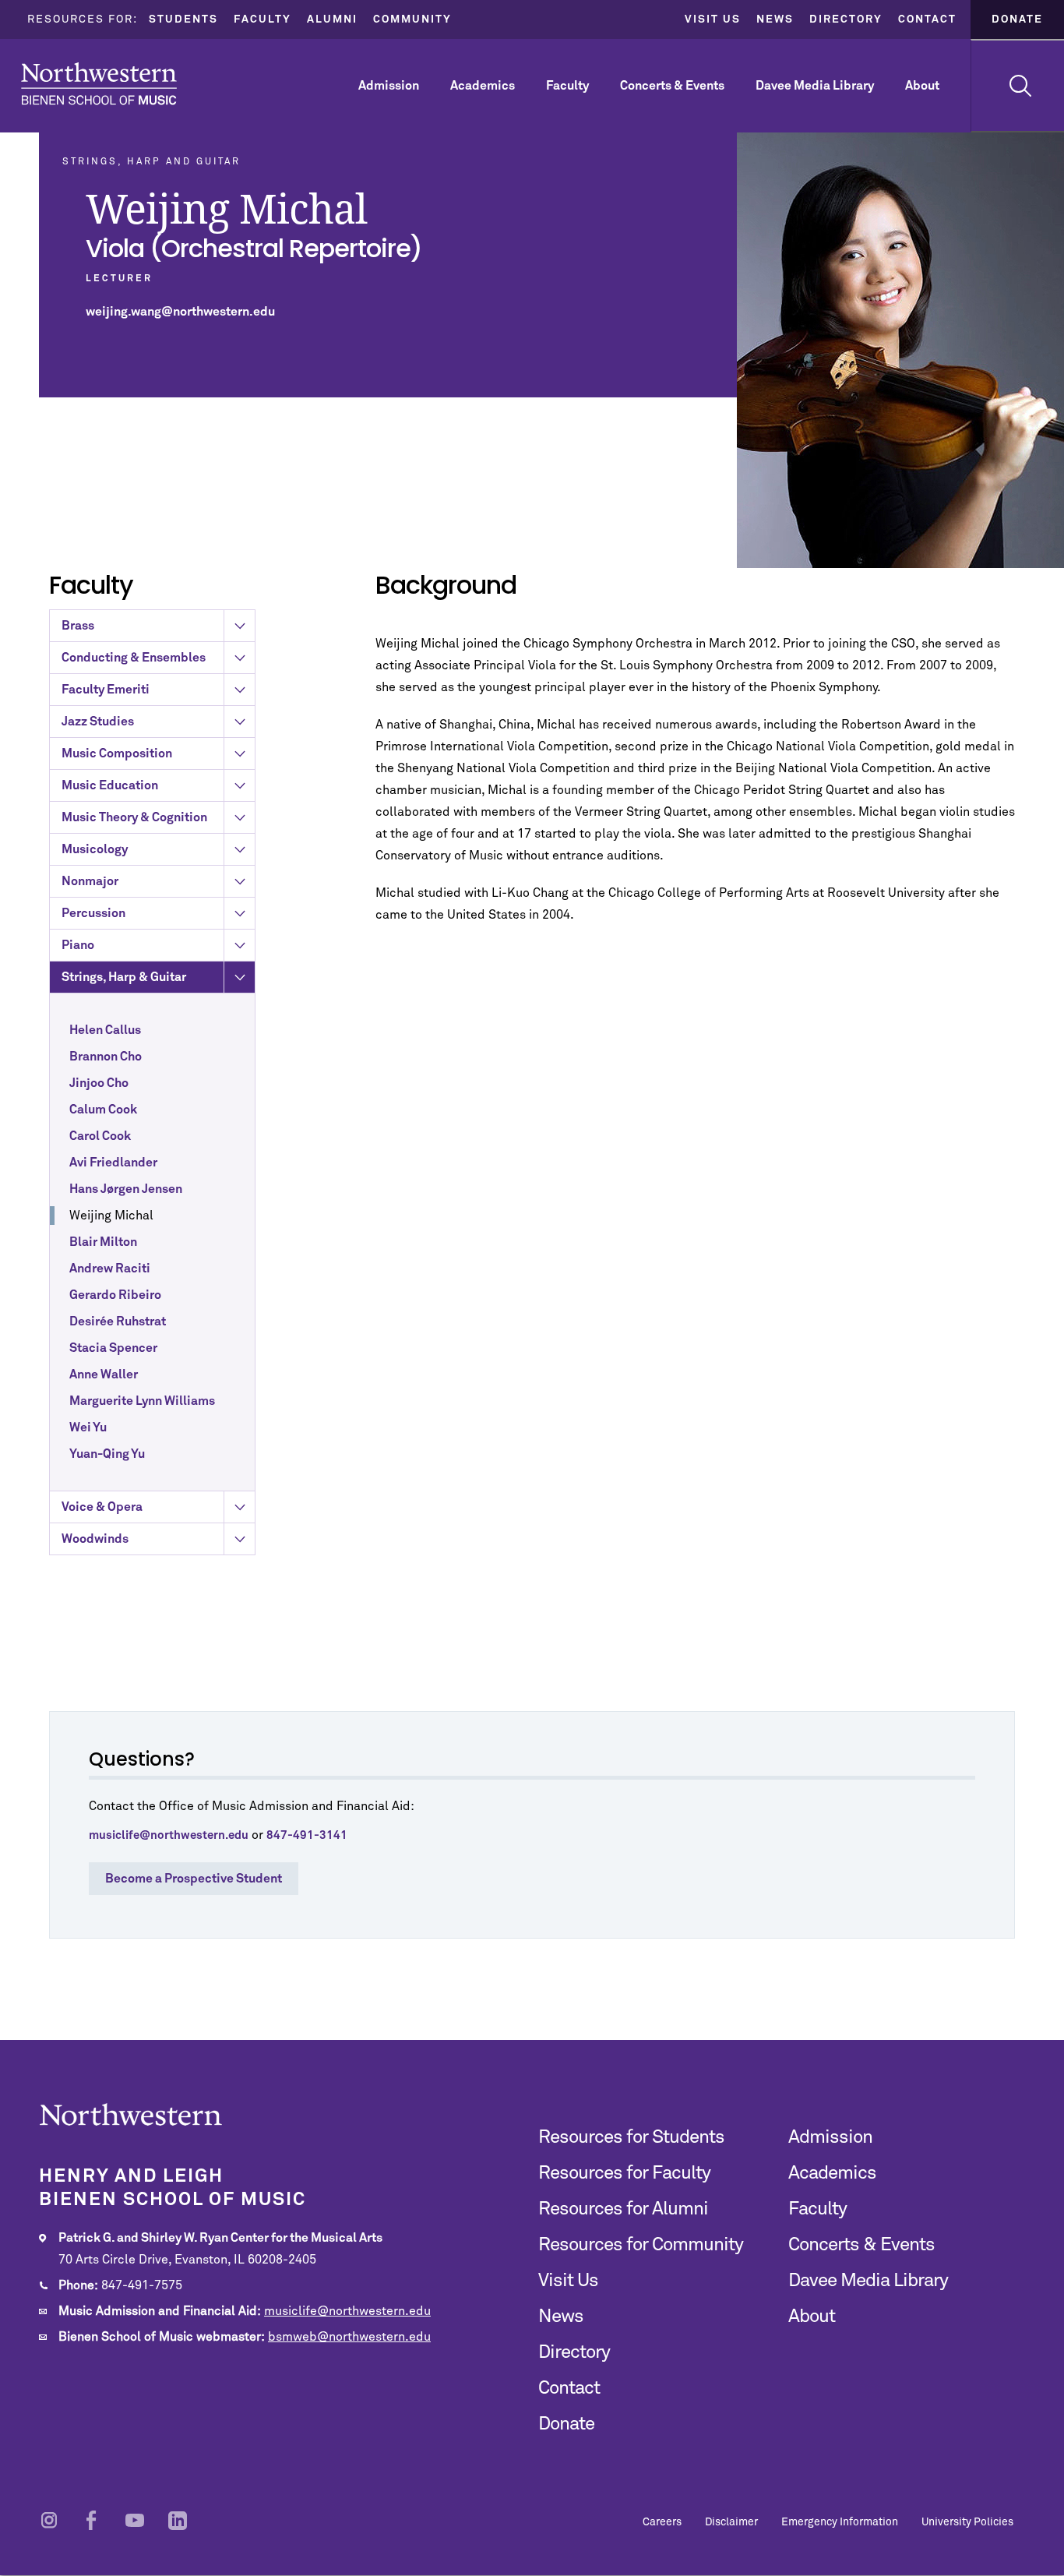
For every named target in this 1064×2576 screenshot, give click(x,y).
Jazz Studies (98, 722)
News (775, 19)
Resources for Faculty (624, 2173)
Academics (483, 86)
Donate (1017, 19)
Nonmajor (90, 881)
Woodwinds (95, 1539)
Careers (662, 2522)
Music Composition (117, 753)
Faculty (262, 19)
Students (183, 19)
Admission (389, 86)
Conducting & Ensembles (134, 658)
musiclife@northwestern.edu (347, 2311)
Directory (846, 19)
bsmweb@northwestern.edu (349, 2337)
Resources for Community (641, 2245)
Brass (78, 626)
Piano (78, 945)
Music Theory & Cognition (134, 817)
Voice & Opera (102, 1507)
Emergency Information (840, 2522)
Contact (927, 19)
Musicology (95, 849)
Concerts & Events (672, 86)
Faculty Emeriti (106, 690)
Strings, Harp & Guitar (124, 977)
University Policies (967, 2522)
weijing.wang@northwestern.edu (180, 312)
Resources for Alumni (623, 2209)
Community (412, 19)
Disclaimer (731, 2522)
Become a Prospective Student (194, 1879)
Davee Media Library (815, 86)
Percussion (93, 913)
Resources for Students (631, 2137)
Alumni (332, 19)
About (922, 86)
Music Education (110, 785)
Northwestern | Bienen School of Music (99, 84)
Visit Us (713, 19)
